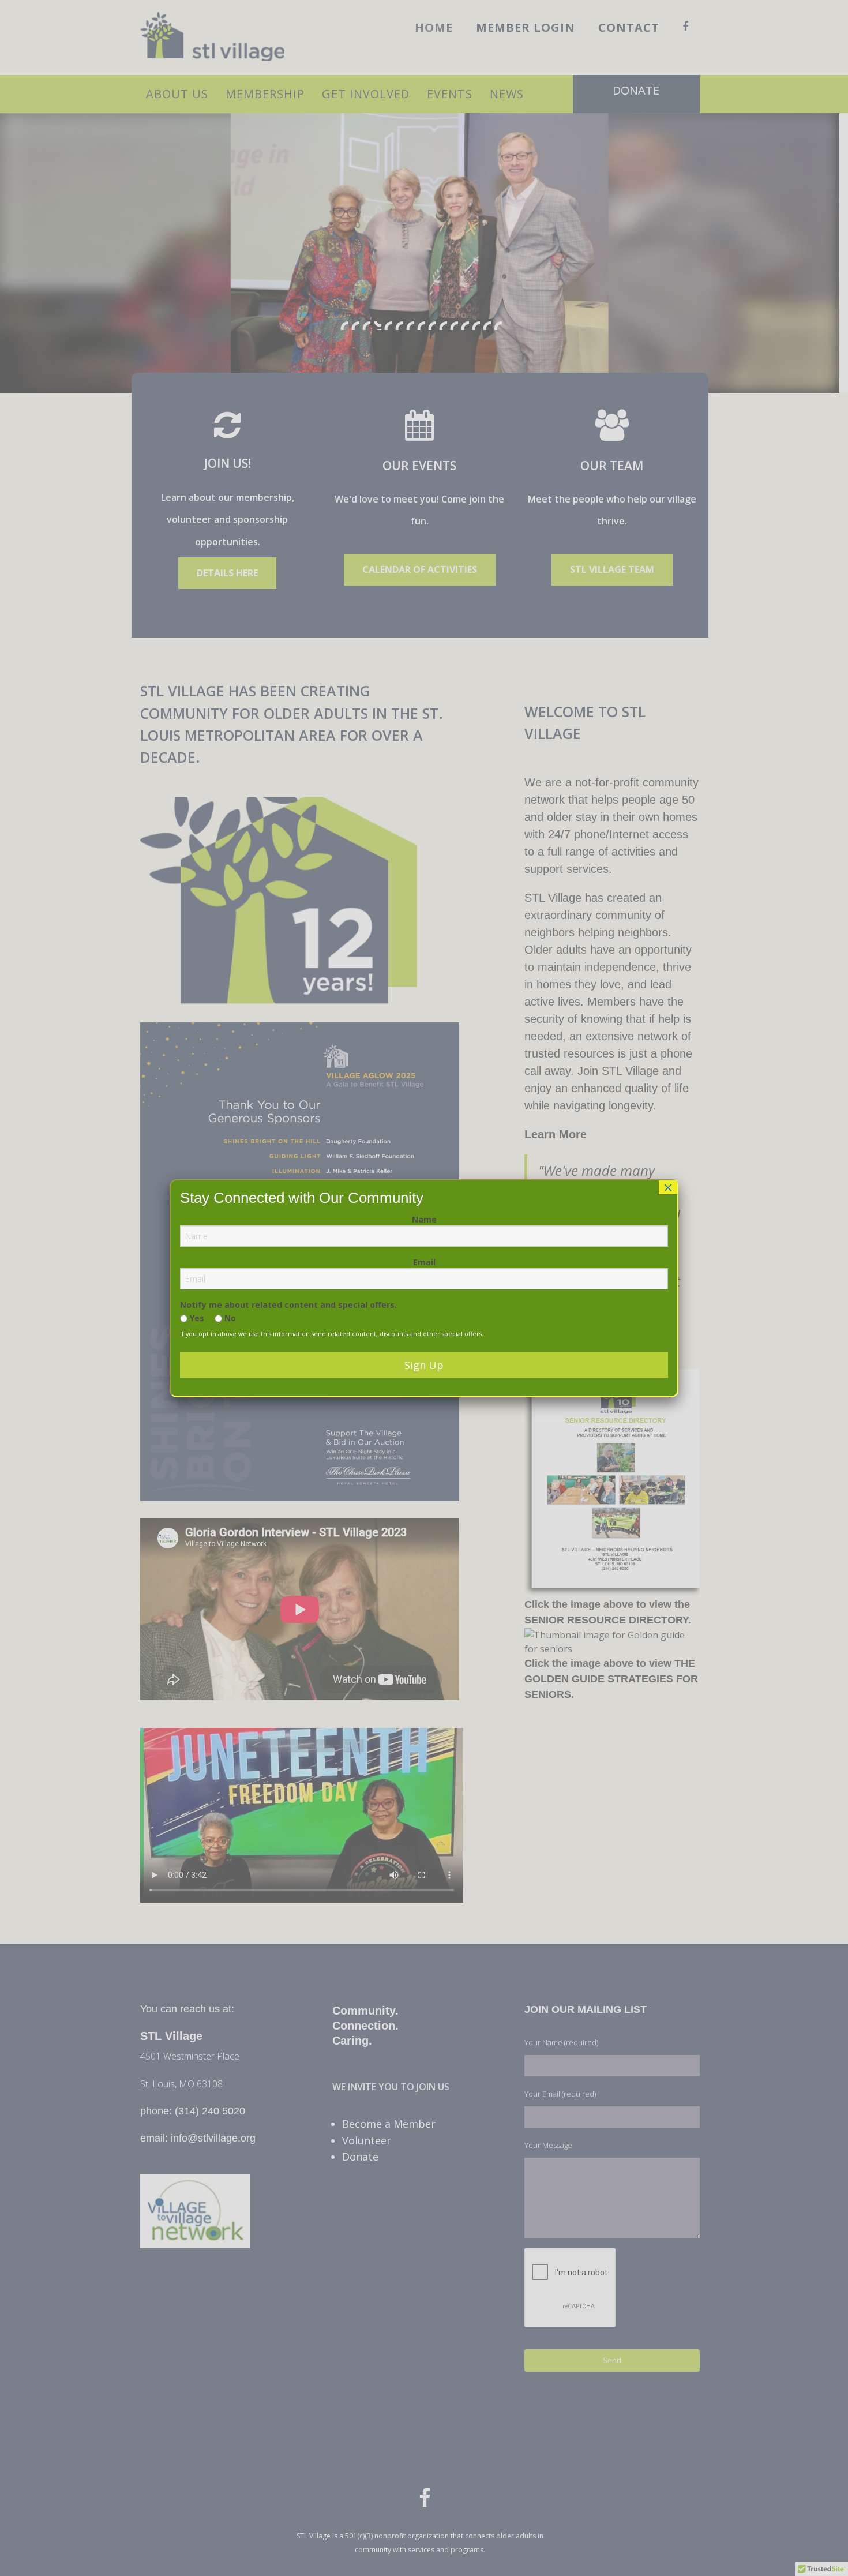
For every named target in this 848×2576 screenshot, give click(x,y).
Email (424, 1262)
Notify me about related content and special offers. (288, 1305)
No (229, 1318)
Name (424, 1219)
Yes (196, 1318)
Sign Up (424, 1365)
